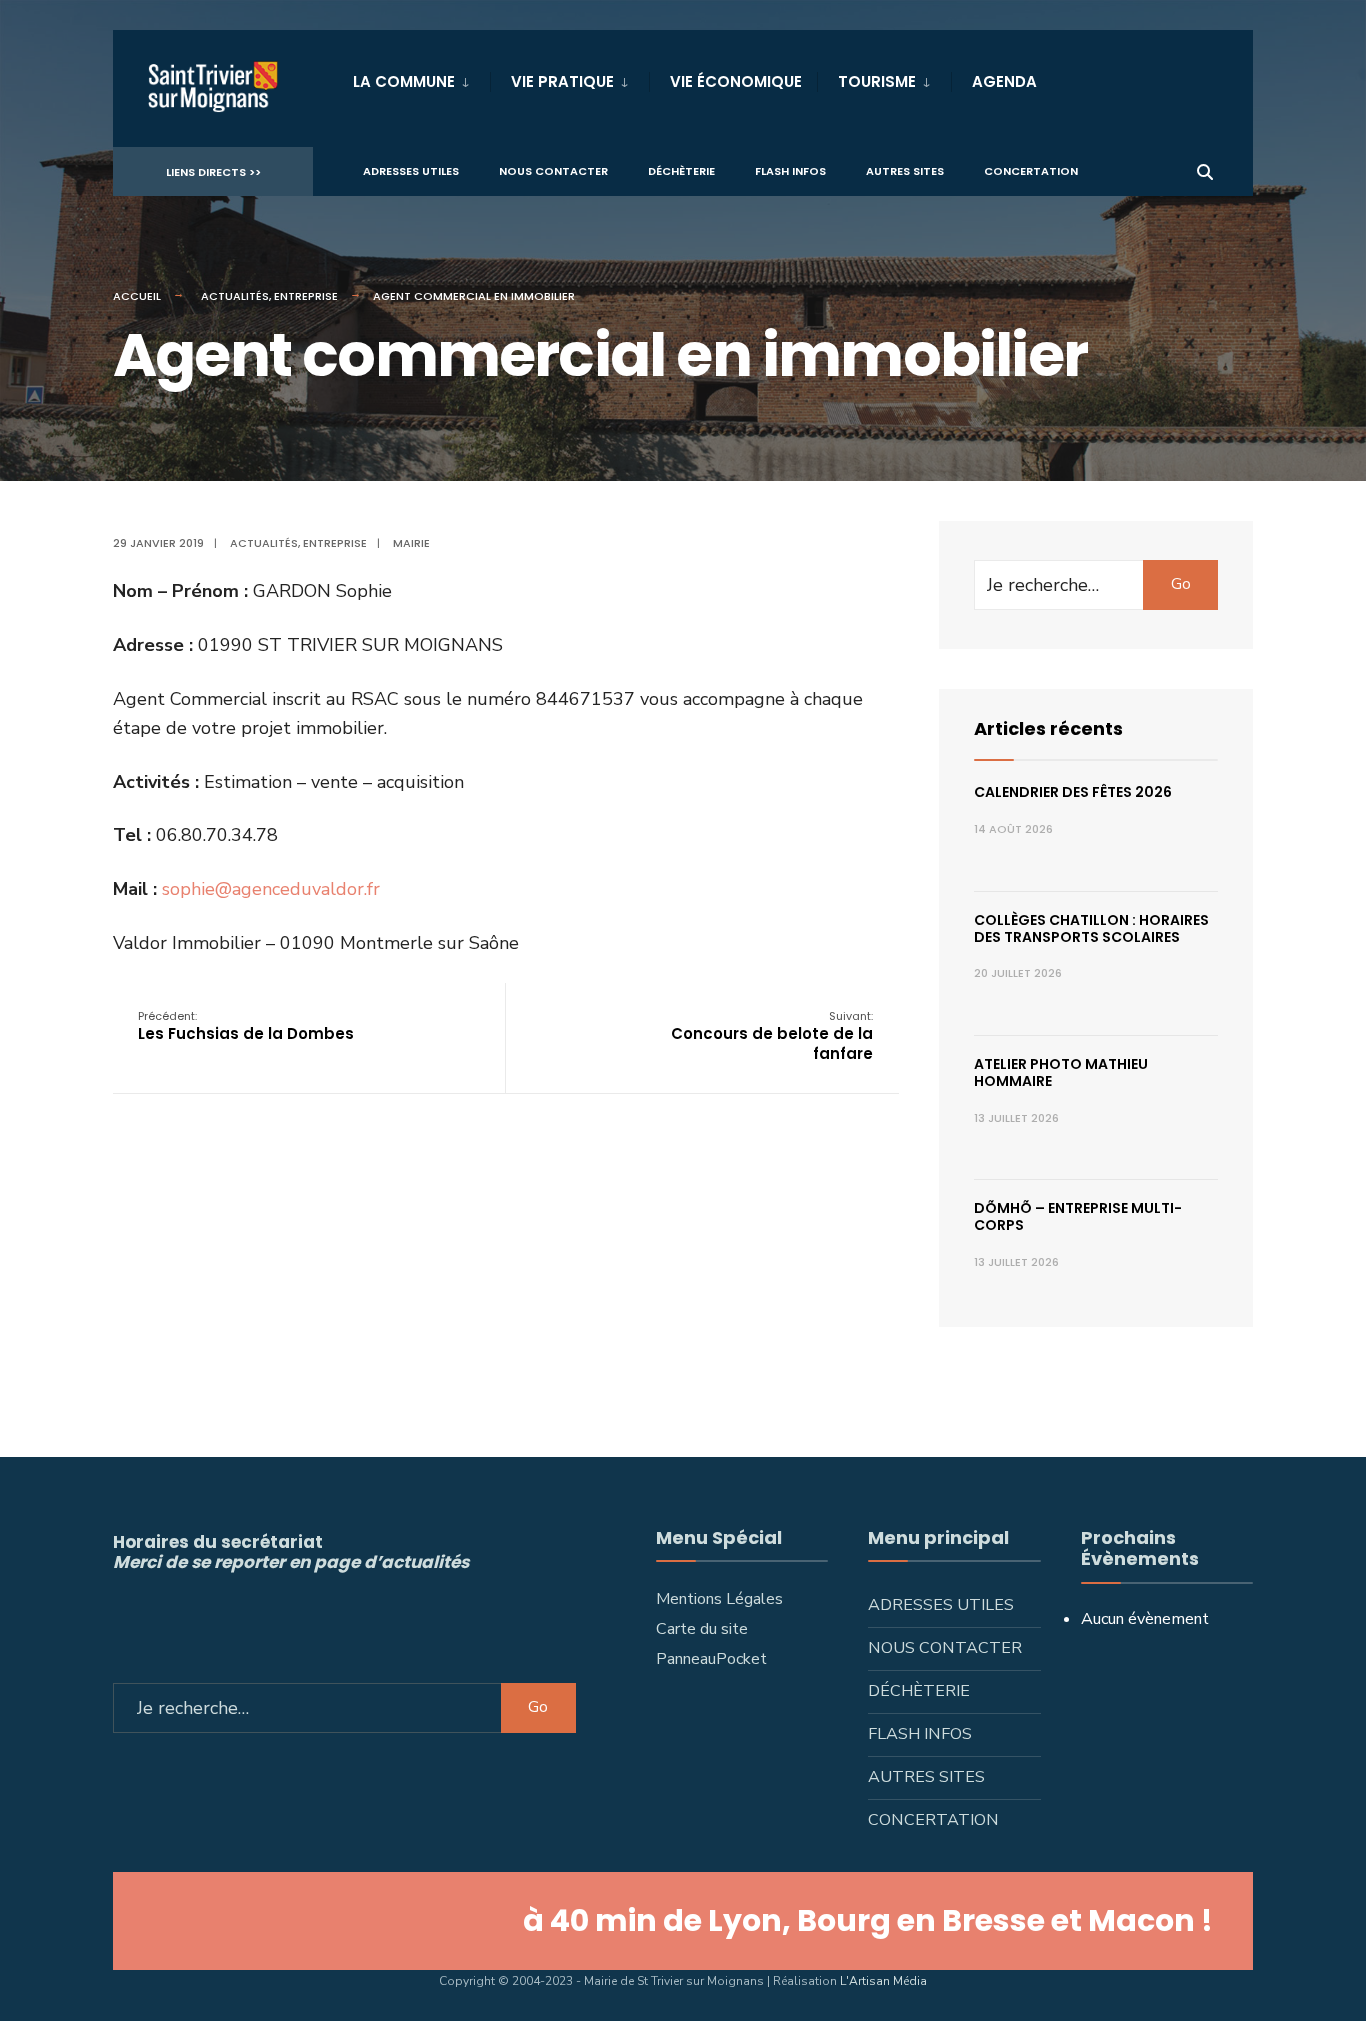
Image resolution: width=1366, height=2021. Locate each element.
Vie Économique (736, 81)
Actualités (235, 296)
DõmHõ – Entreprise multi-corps (1078, 1216)
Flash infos (790, 171)
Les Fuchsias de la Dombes (246, 1026)
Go (1181, 584)
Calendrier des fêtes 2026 (1073, 792)
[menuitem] (421, 78)
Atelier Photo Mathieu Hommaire (1061, 1072)
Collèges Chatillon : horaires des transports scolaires (1091, 928)
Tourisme (877, 81)
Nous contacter (553, 171)
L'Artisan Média (883, 1981)
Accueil (137, 296)
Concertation (1031, 171)
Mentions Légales (719, 1599)
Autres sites (905, 171)
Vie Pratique (562, 81)
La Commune (404, 81)
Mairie (411, 543)
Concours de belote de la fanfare (772, 1036)
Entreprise (306, 296)
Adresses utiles (411, 171)
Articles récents (1048, 728)
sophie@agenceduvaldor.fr (271, 889)
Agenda (1004, 81)
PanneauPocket (711, 1659)
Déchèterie (681, 171)
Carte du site (702, 1629)
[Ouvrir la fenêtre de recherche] (1205, 170)
